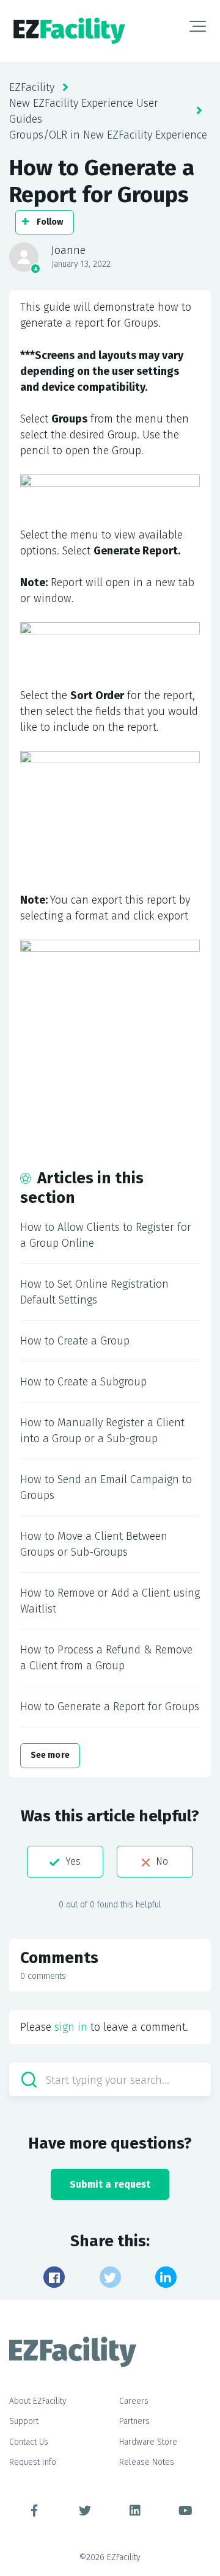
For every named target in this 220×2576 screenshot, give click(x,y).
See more (50, 1755)
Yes (73, 1861)
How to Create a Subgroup (83, 1382)
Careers (134, 2401)
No (162, 1861)
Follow (50, 222)
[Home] (69, 31)
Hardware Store (148, 2442)
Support (24, 2421)
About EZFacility (38, 2401)
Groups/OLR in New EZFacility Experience (108, 135)
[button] (198, 26)
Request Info (33, 2462)
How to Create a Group (75, 1341)
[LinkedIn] (166, 2277)
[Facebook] (54, 2277)
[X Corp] (110, 2277)
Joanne (68, 250)
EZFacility (32, 87)
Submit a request (110, 2184)
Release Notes (147, 2462)
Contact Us (29, 2442)
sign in (71, 2027)
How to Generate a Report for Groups (110, 1707)
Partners (134, 2421)
